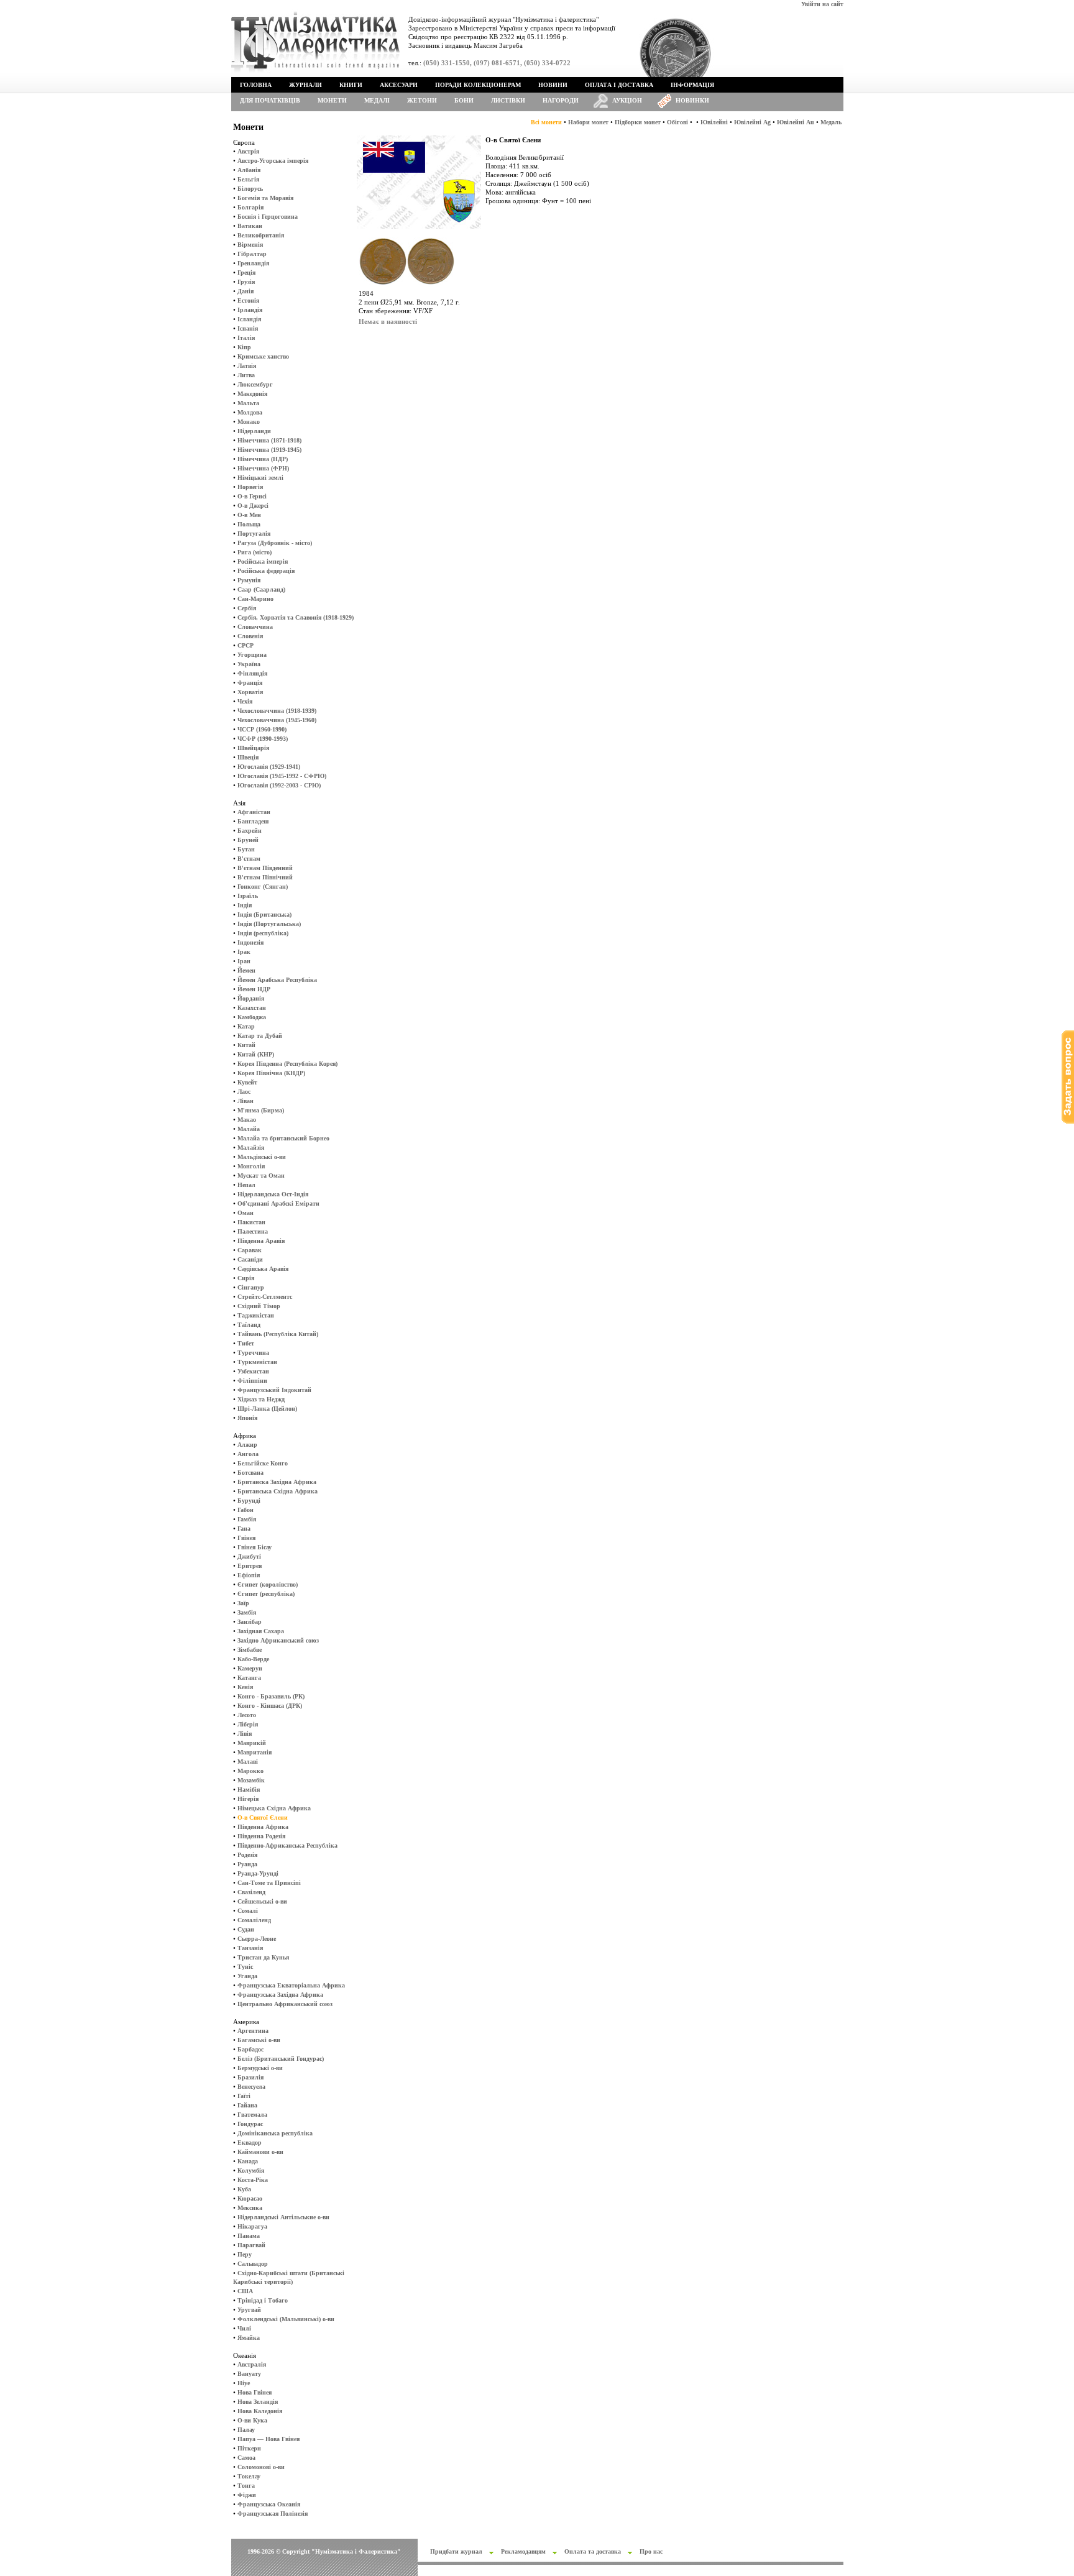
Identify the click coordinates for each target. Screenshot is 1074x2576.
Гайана (247, 2105)
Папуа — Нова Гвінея (268, 2439)
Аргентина (253, 2031)
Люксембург (255, 384)
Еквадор (250, 2143)
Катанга (249, 1678)
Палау (246, 2430)
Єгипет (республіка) (266, 1594)
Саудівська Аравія (263, 1269)
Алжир (247, 1445)
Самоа (246, 2458)
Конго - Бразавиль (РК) (271, 1696)
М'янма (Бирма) (261, 1110)
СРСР (246, 645)
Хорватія (250, 692)
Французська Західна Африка (280, 1995)
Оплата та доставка (593, 2551)
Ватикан (250, 226)
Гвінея (246, 1538)
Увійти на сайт (822, 4)
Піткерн (249, 2448)
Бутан (246, 849)
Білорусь (250, 189)
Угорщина (252, 655)
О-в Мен (249, 515)
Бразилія (250, 2077)
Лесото (247, 1715)
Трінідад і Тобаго (263, 2300)
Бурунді (249, 1501)
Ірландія (250, 310)
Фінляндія (252, 673)
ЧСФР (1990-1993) (263, 739)
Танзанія (250, 1948)
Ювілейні (714, 122)
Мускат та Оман (261, 1176)
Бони (464, 100)
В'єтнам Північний (265, 877)
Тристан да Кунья (263, 1957)
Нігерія (248, 1799)
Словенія (250, 636)
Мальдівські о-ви (262, 1157)
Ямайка (249, 2338)
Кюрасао (250, 2198)
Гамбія (247, 1519)
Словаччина (255, 627)
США (245, 2291)
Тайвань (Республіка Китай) (278, 1334)
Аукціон (627, 100)
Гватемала (252, 2115)
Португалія (254, 534)
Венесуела (251, 2087)
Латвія (247, 366)
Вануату (249, 2374)
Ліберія (248, 1724)
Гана (244, 1529)
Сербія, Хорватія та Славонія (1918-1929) (296, 617)
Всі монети (546, 122)
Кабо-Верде (253, 1659)
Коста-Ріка (253, 2180)
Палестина (253, 1231)
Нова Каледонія (260, 2411)
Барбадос (250, 2049)
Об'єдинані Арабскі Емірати (278, 1203)
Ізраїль (248, 896)
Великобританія (261, 235)
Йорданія (251, 998)
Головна (256, 85)
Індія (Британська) (264, 914)
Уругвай (249, 2310)
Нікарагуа (252, 2226)
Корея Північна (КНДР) (271, 1073)
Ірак (244, 952)
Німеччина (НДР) (263, 459)
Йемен (246, 970)
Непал (246, 1185)
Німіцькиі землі (260, 478)
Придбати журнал (456, 2551)
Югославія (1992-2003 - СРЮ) (279, 785)
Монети (332, 100)
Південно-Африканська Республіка (287, 1845)
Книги (351, 85)
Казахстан (252, 1008)
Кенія (245, 1687)
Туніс (245, 1967)
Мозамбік (251, 1780)
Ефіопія (249, 1575)
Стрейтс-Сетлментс (265, 1297)
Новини (553, 85)
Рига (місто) (255, 552)
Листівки (508, 100)
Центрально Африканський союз (285, 2004)
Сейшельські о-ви (262, 1901)
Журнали (305, 85)
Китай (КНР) (256, 1054)
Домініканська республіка (275, 2133)
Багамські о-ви (259, 2040)
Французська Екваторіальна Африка (291, 1985)
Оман (246, 1213)
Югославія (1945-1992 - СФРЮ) (282, 776)
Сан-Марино (255, 599)
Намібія (249, 1790)
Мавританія (255, 1752)
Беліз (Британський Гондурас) (281, 2059)
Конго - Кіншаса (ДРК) (270, 1706)
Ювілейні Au (796, 122)
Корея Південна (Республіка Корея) (287, 1064)
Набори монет (588, 122)
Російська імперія (263, 561)
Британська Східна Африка (278, 1491)
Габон (246, 1510)
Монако (249, 422)
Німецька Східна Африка (274, 1808)
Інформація (692, 85)
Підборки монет (638, 122)
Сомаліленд (254, 1920)
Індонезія (250, 942)
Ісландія (249, 319)
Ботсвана (250, 1473)
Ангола (248, 1454)
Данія (246, 291)
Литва (246, 375)
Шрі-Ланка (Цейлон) (267, 1409)
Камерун (250, 1668)
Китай (246, 1045)
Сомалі (248, 1911)
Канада (248, 2161)
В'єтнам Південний (265, 868)
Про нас (651, 2551)
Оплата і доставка (619, 85)
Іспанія (248, 328)
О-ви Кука (252, 2420)
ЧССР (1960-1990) (262, 729)
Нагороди (561, 100)
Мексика (250, 2208)
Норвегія (250, 487)
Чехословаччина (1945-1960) (277, 720)
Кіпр (244, 347)
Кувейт (247, 1082)
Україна (249, 664)
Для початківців (270, 100)
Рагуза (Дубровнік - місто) (275, 543)
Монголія (251, 1166)
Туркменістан (257, 1362)
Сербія (247, 608)
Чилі (244, 2328)
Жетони (422, 100)
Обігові (677, 122)
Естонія (248, 300)
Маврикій (252, 1743)
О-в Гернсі (252, 496)
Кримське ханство (263, 356)
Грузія (246, 282)
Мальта (248, 403)
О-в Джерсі (253, 506)
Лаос (244, 1092)
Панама (249, 2236)
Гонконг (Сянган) (263, 887)
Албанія (249, 170)
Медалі (377, 100)
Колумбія (251, 2170)
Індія (245, 905)
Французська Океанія (269, 2504)
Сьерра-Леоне (257, 1939)
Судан (246, 1929)
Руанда (247, 1864)
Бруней (248, 840)
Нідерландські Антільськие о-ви (283, 2217)
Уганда (247, 1976)
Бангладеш (253, 821)
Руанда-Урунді (258, 1873)
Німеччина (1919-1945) (269, 450)
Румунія (249, 580)
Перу (245, 2254)
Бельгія (248, 179)
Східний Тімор (259, 1306)
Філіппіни (252, 1381)
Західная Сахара (261, 1631)
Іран (244, 961)
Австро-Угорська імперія (273, 161)
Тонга (246, 2486)
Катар (246, 1026)
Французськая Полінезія (273, 2514)
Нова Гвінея (255, 2392)
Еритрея (250, 1566)
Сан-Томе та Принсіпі (269, 1883)
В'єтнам (249, 859)
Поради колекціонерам (478, 85)
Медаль (831, 122)
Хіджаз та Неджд (261, 1399)
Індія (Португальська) (269, 924)
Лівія (245, 1734)
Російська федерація (266, 571)
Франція (250, 683)
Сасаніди (250, 1259)
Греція (246, 273)
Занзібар (250, 1622)
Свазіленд (251, 1892)
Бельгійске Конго (263, 1463)
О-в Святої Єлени (263, 1817)
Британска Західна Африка (277, 1482)
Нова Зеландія (258, 2402)
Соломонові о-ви (261, 2467)
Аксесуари (399, 85)
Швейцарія (253, 748)
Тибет (246, 1343)
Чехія (245, 701)
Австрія (248, 151)
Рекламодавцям (523, 2551)
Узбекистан (253, 1371)
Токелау (249, 2476)
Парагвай (251, 2245)
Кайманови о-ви (260, 2152)
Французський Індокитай (274, 1390)
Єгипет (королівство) (268, 1584)
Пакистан (251, 1222)
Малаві (248, 1762)
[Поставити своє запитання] (1068, 1121)
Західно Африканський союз (278, 1640)
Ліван (246, 1101)
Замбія (247, 1612)
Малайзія (251, 1148)
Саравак (250, 1250)
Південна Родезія (261, 1836)
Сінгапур (251, 1287)
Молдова (250, 412)
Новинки (692, 100)
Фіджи (247, 2495)
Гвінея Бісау (255, 1547)
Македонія (252, 394)
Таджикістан (256, 1315)
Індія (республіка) (263, 933)
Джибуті (249, 1556)
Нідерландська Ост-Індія (273, 1194)
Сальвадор (253, 2264)
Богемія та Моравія (265, 198)
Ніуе (244, 2383)
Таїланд (249, 1325)
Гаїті (244, 2096)
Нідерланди (254, 431)
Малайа (249, 1129)
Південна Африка (263, 1827)
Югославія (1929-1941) (269, 767)
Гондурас (250, 2124)
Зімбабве (250, 1650)
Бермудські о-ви (260, 2068)
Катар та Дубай (260, 1036)
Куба (244, 2189)
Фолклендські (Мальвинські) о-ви (286, 2319)
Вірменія (250, 245)
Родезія (247, 1855)
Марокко (250, 1771)
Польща (249, 524)
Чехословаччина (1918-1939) (277, 711)
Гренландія (253, 263)
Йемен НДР (254, 989)
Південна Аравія (261, 1241)
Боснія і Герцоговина (268, 217)
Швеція (248, 757)
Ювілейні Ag (752, 122)
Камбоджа (252, 1017)
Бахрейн (250, 831)
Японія (247, 1418)
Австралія (252, 2364)
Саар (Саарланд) (261, 589)
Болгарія (250, 207)
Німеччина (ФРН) (263, 468)
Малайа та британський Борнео (283, 1138)
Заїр (243, 1603)
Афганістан (254, 812)
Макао (247, 1120)
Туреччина (253, 1353)
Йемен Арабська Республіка (277, 980)
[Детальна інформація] (406, 287)
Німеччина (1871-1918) (269, 440)
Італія (246, 338)
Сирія (246, 1278)
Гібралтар (252, 254)
